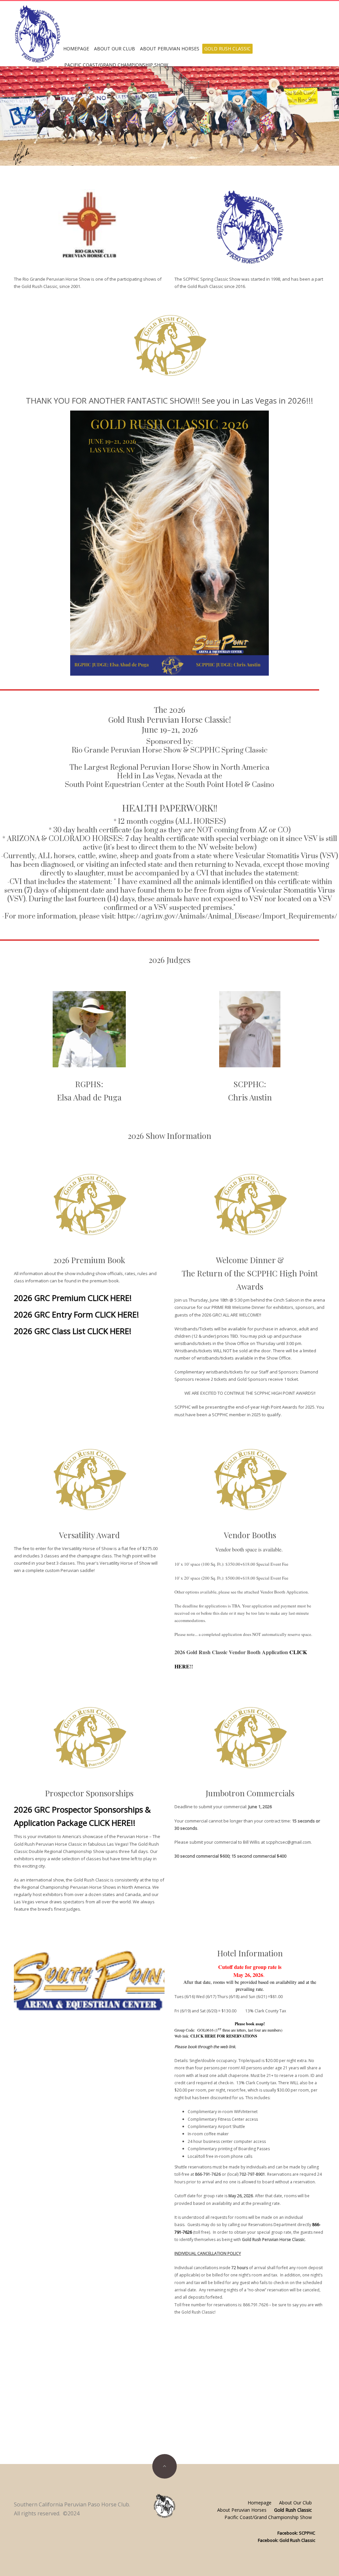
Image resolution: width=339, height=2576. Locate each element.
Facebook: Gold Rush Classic (287, 2540)
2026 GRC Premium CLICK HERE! (73, 1298)
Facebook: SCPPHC (296, 2533)
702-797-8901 (252, 2174)
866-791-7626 (208, 2174)
